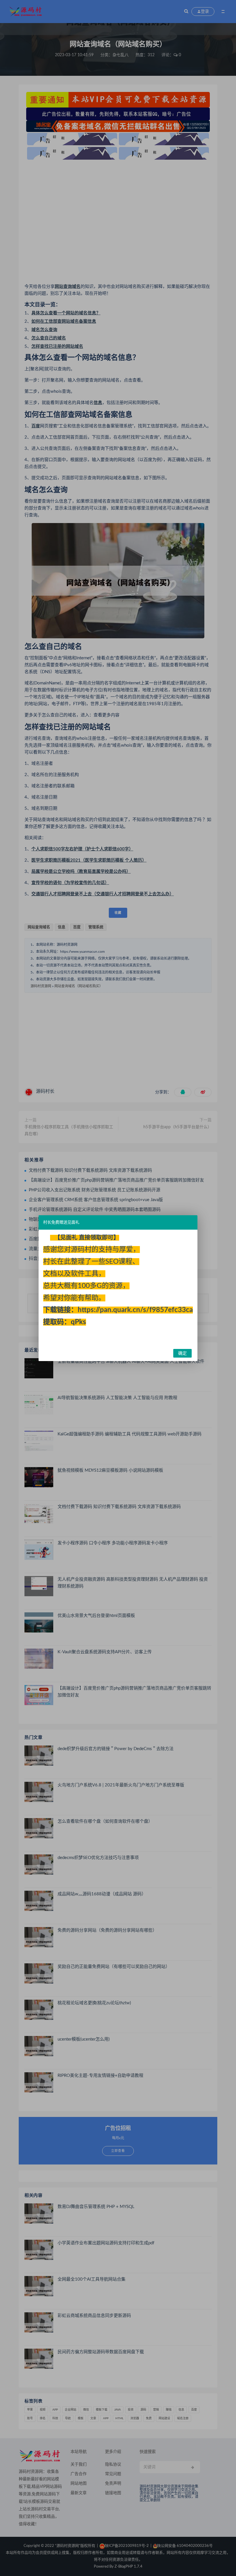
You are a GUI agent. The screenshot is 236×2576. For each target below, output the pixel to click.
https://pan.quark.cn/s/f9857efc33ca (135, 1310)
